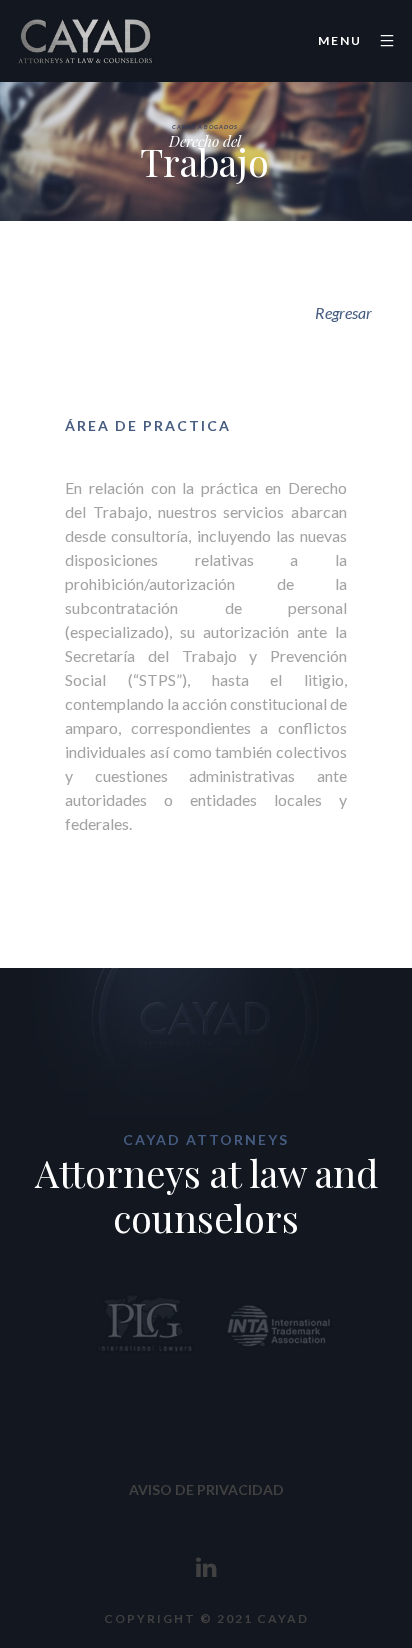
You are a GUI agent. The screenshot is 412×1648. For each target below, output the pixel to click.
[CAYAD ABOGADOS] (85, 41)
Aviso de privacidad (206, 1489)
